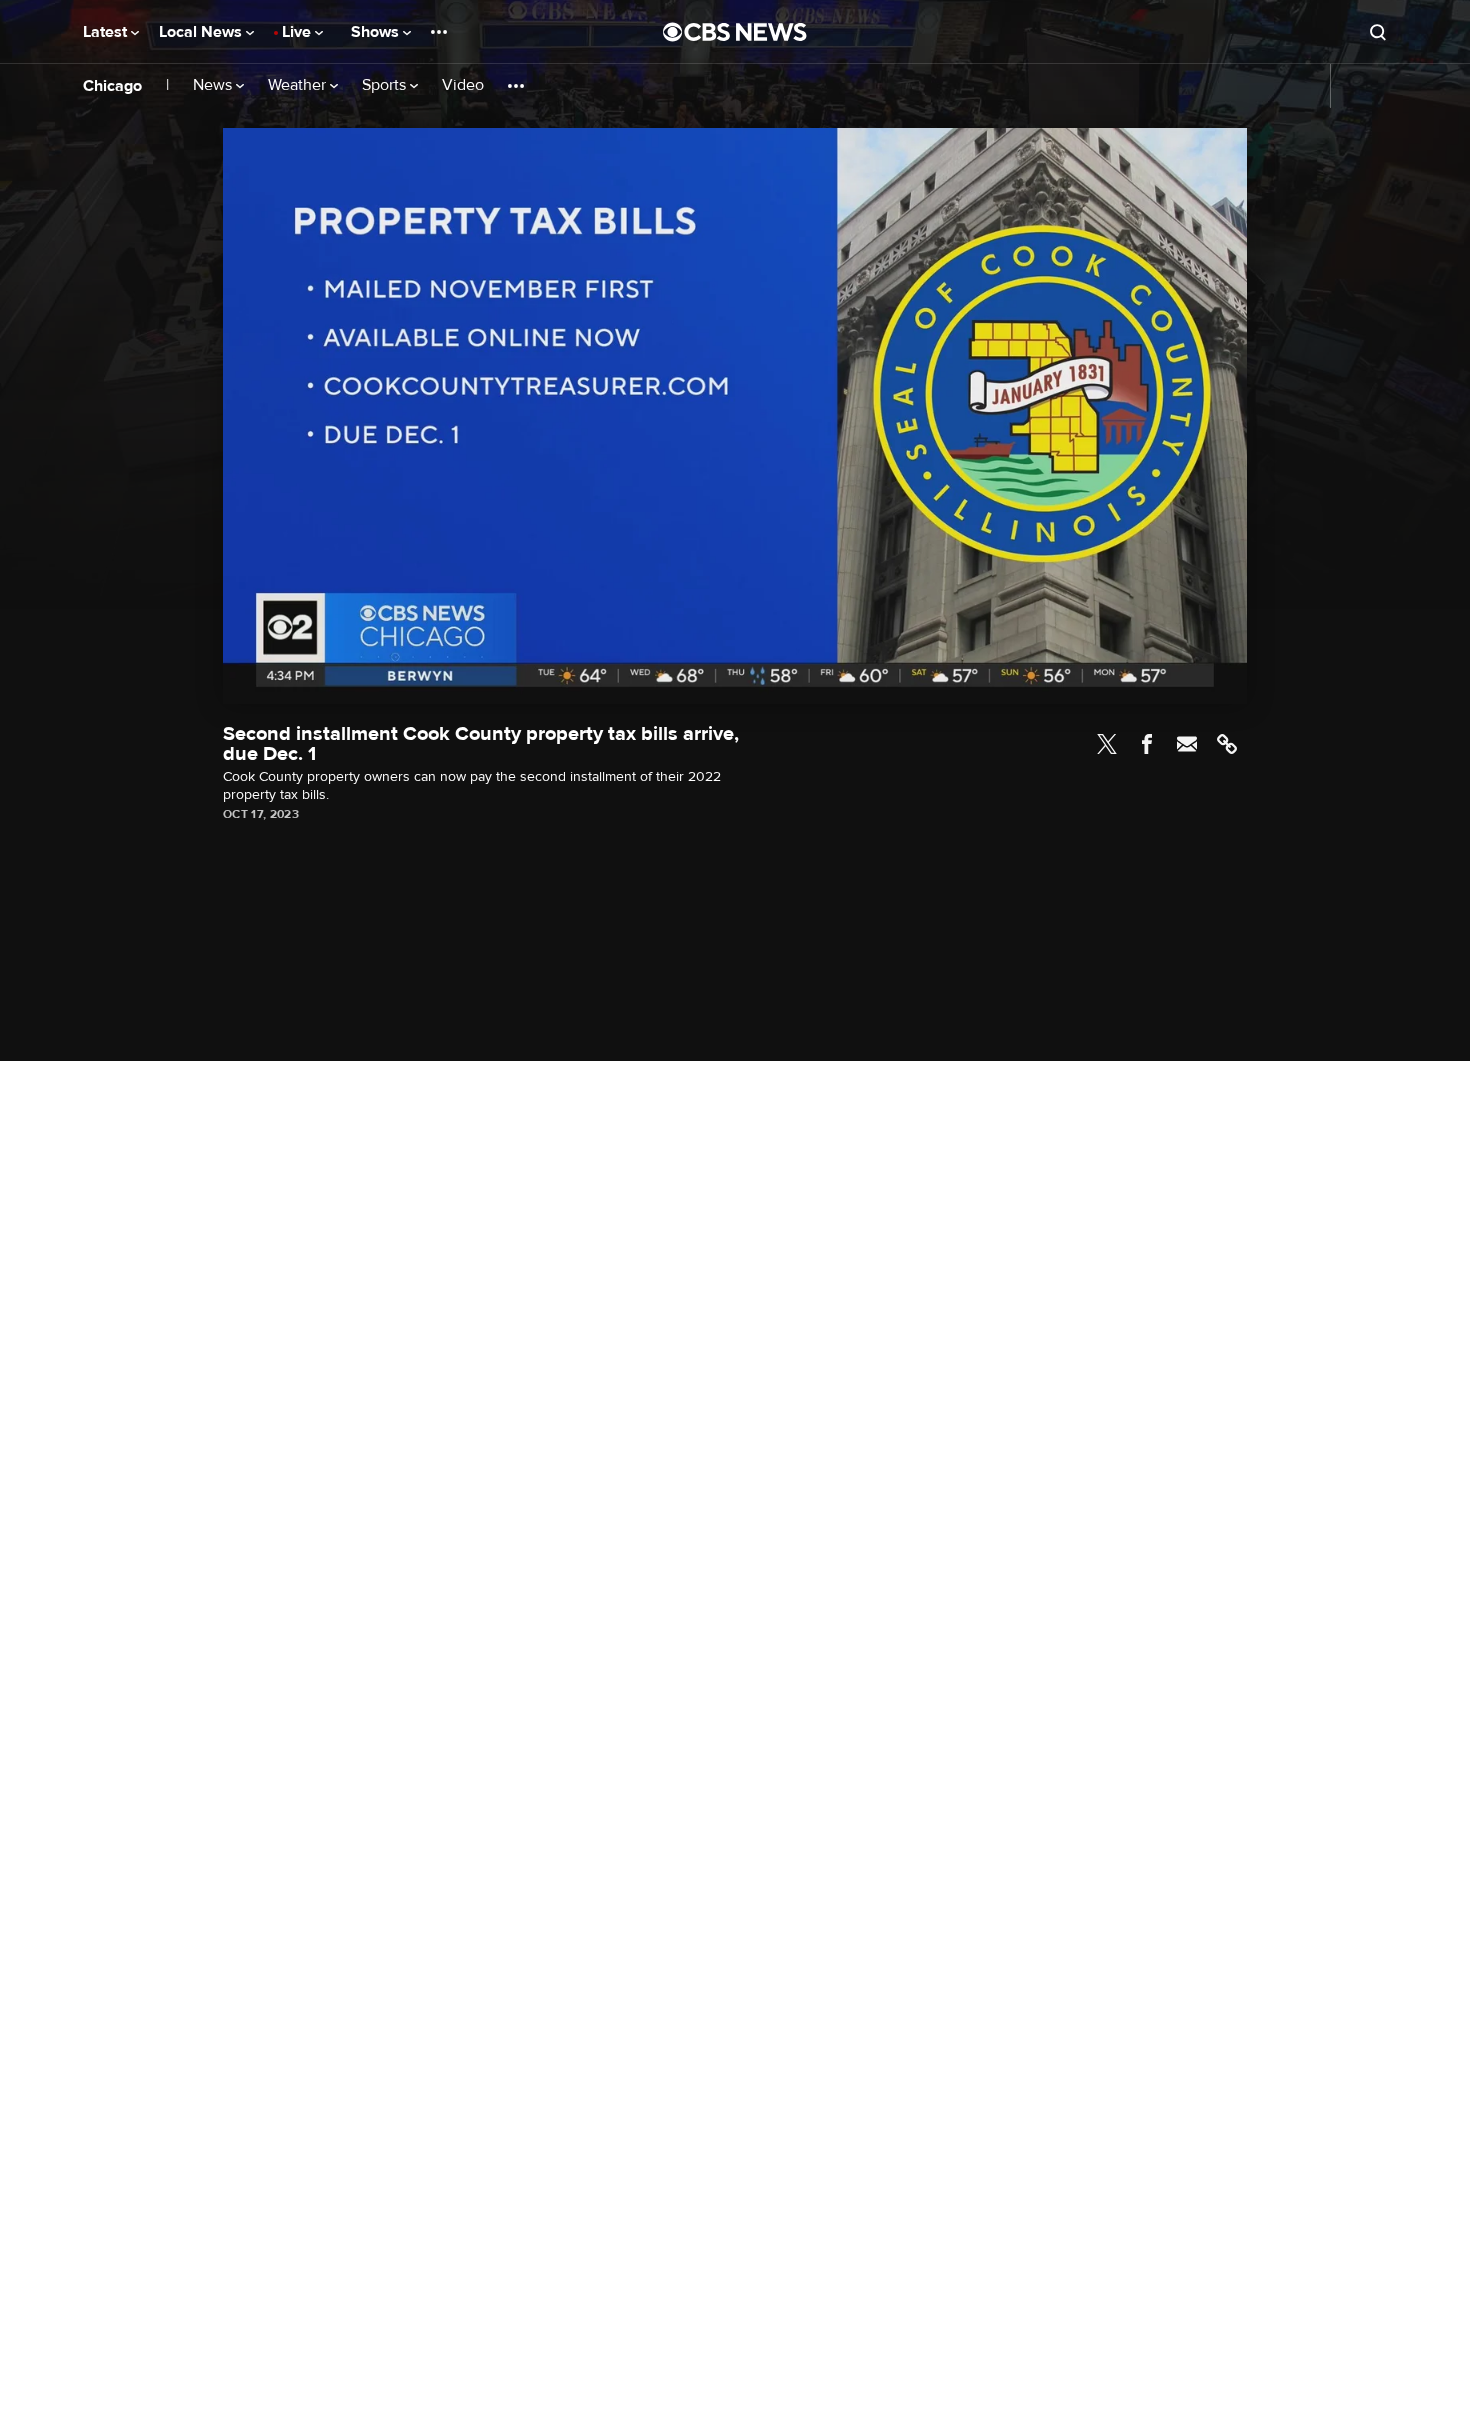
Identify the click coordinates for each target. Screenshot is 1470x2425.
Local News (202, 32)
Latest (107, 32)
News (214, 85)
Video (463, 85)
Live (298, 32)
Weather (299, 85)
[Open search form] (1378, 32)
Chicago (112, 86)
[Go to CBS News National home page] (735, 32)
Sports (386, 85)
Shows (377, 32)
